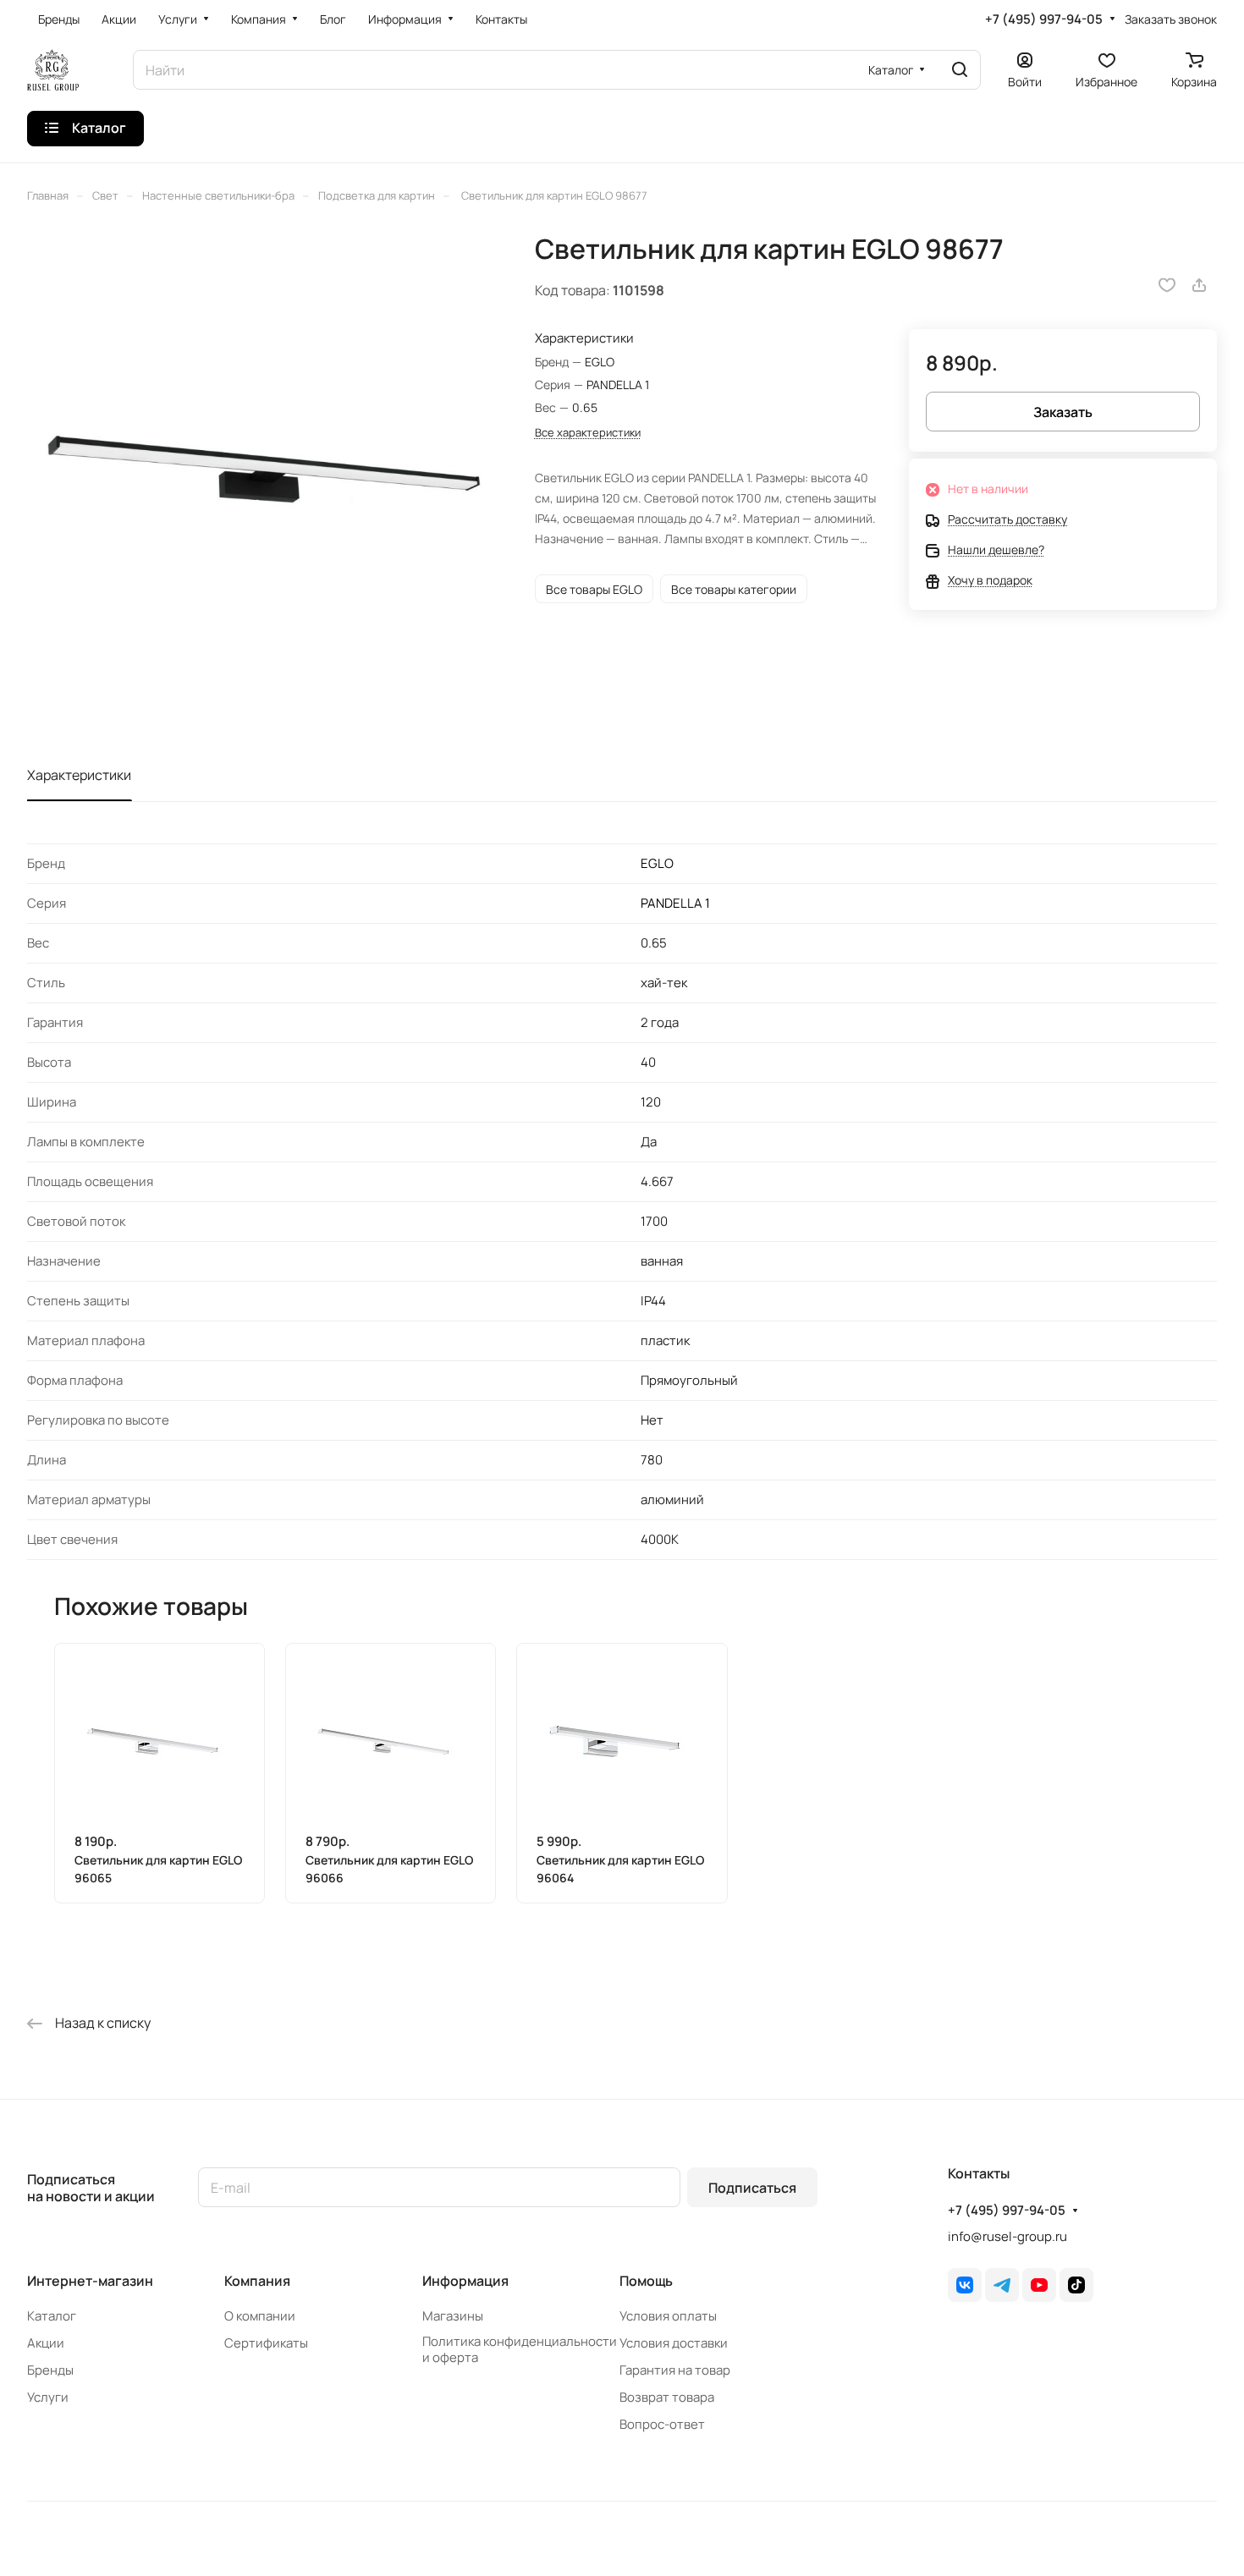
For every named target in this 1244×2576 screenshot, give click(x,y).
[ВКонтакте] (965, 2285)
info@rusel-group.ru (1007, 2236)
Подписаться (752, 2188)
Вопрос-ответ (662, 2424)
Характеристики (79, 775)
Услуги (48, 2397)
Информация (465, 2281)
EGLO (657, 863)
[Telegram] (1002, 2285)
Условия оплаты (668, 2316)
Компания (257, 2281)
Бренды (50, 2370)
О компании (260, 2316)
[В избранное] (1167, 285)
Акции (46, 2343)
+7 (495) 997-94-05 (1044, 19)
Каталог (52, 2316)
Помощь (646, 2281)
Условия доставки (674, 2343)
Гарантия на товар (675, 2370)
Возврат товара (667, 2397)
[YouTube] (1039, 2285)
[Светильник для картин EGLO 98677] (264, 469)
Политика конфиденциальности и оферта (520, 2349)
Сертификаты (266, 2343)
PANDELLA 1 (675, 903)
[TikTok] (1076, 2285)
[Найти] (960, 70)
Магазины (453, 2316)
